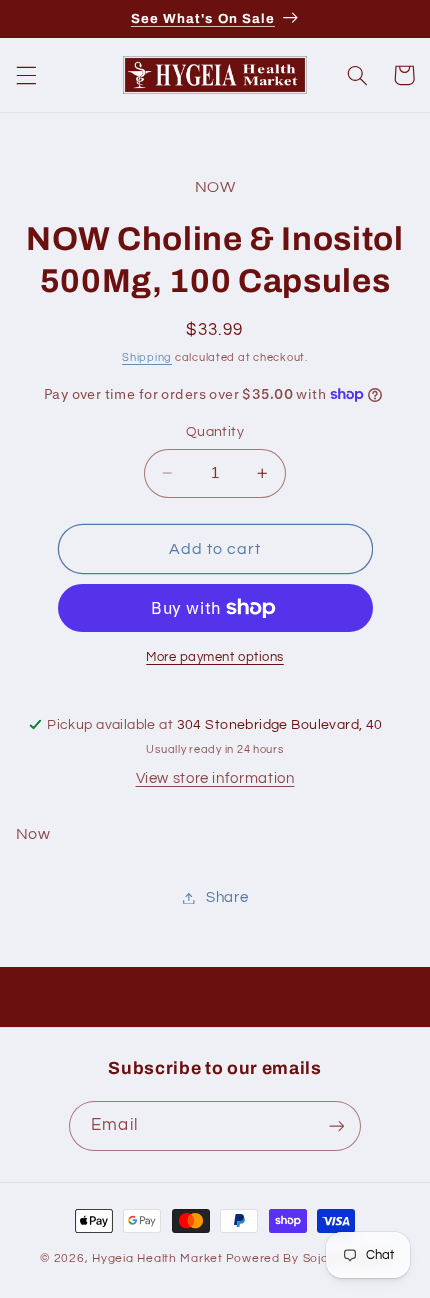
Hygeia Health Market (157, 1258)
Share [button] (227, 897)
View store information (215, 778)
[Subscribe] (336, 1125)
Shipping (147, 357)
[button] (26, 75)
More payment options (215, 657)
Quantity (215, 432)
